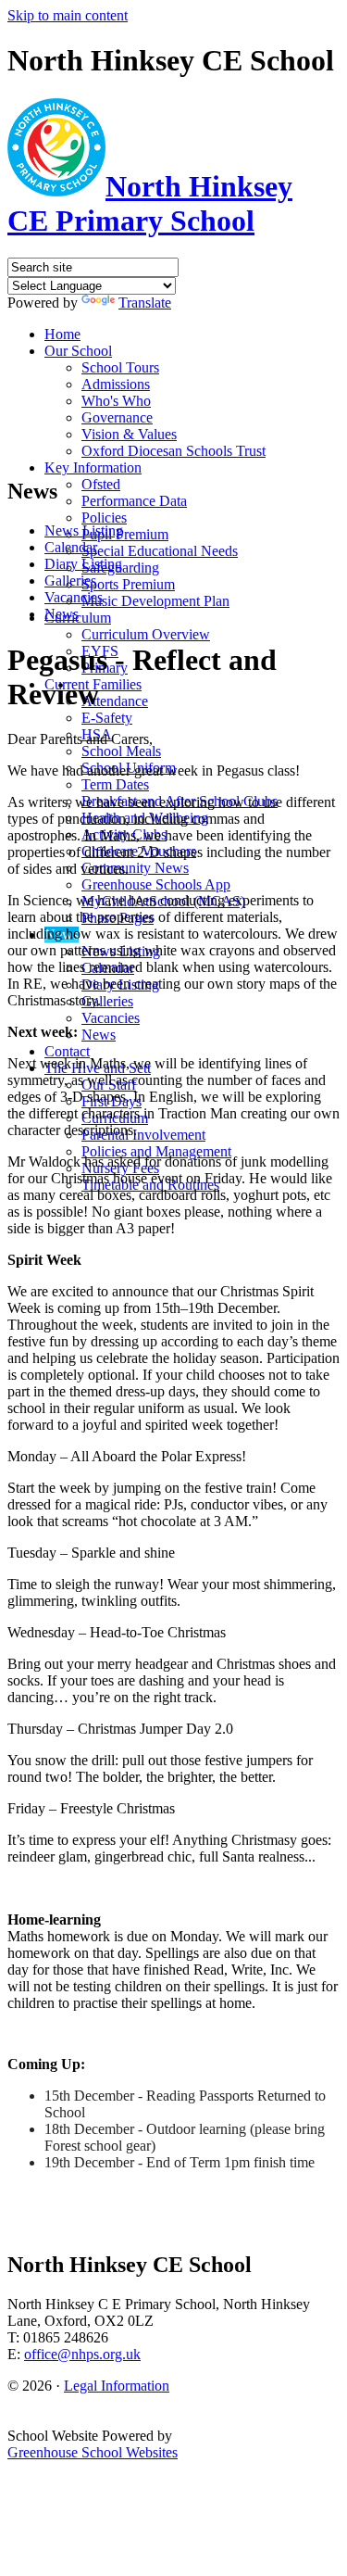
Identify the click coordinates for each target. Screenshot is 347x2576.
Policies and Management (156, 1151)
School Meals (121, 751)
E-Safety (107, 718)
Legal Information (117, 2386)
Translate (145, 303)
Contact (67, 1051)
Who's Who (116, 401)
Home (62, 334)
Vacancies (111, 1018)
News (99, 1035)
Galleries (107, 1001)
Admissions (116, 384)
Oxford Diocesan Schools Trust (173, 451)
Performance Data (134, 501)
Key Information (93, 467)
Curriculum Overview (146, 634)
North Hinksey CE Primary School (150, 203)
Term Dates (115, 784)
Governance (117, 417)
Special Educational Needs (160, 551)
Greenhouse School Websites (93, 2452)
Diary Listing (83, 564)
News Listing (84, 530)
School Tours (120, 367)
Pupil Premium (125, 534)
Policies (104, 518)
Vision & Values (129, 434)
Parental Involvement (143, 1135)
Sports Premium (128, 584)
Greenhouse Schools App (156, 884)
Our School (78, 351)
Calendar (71, 547)
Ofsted (101, 484)
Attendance (115, 701)
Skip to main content (68, 15)
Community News (135, 868)
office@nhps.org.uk (82, 2354)
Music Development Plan (155, 601)
